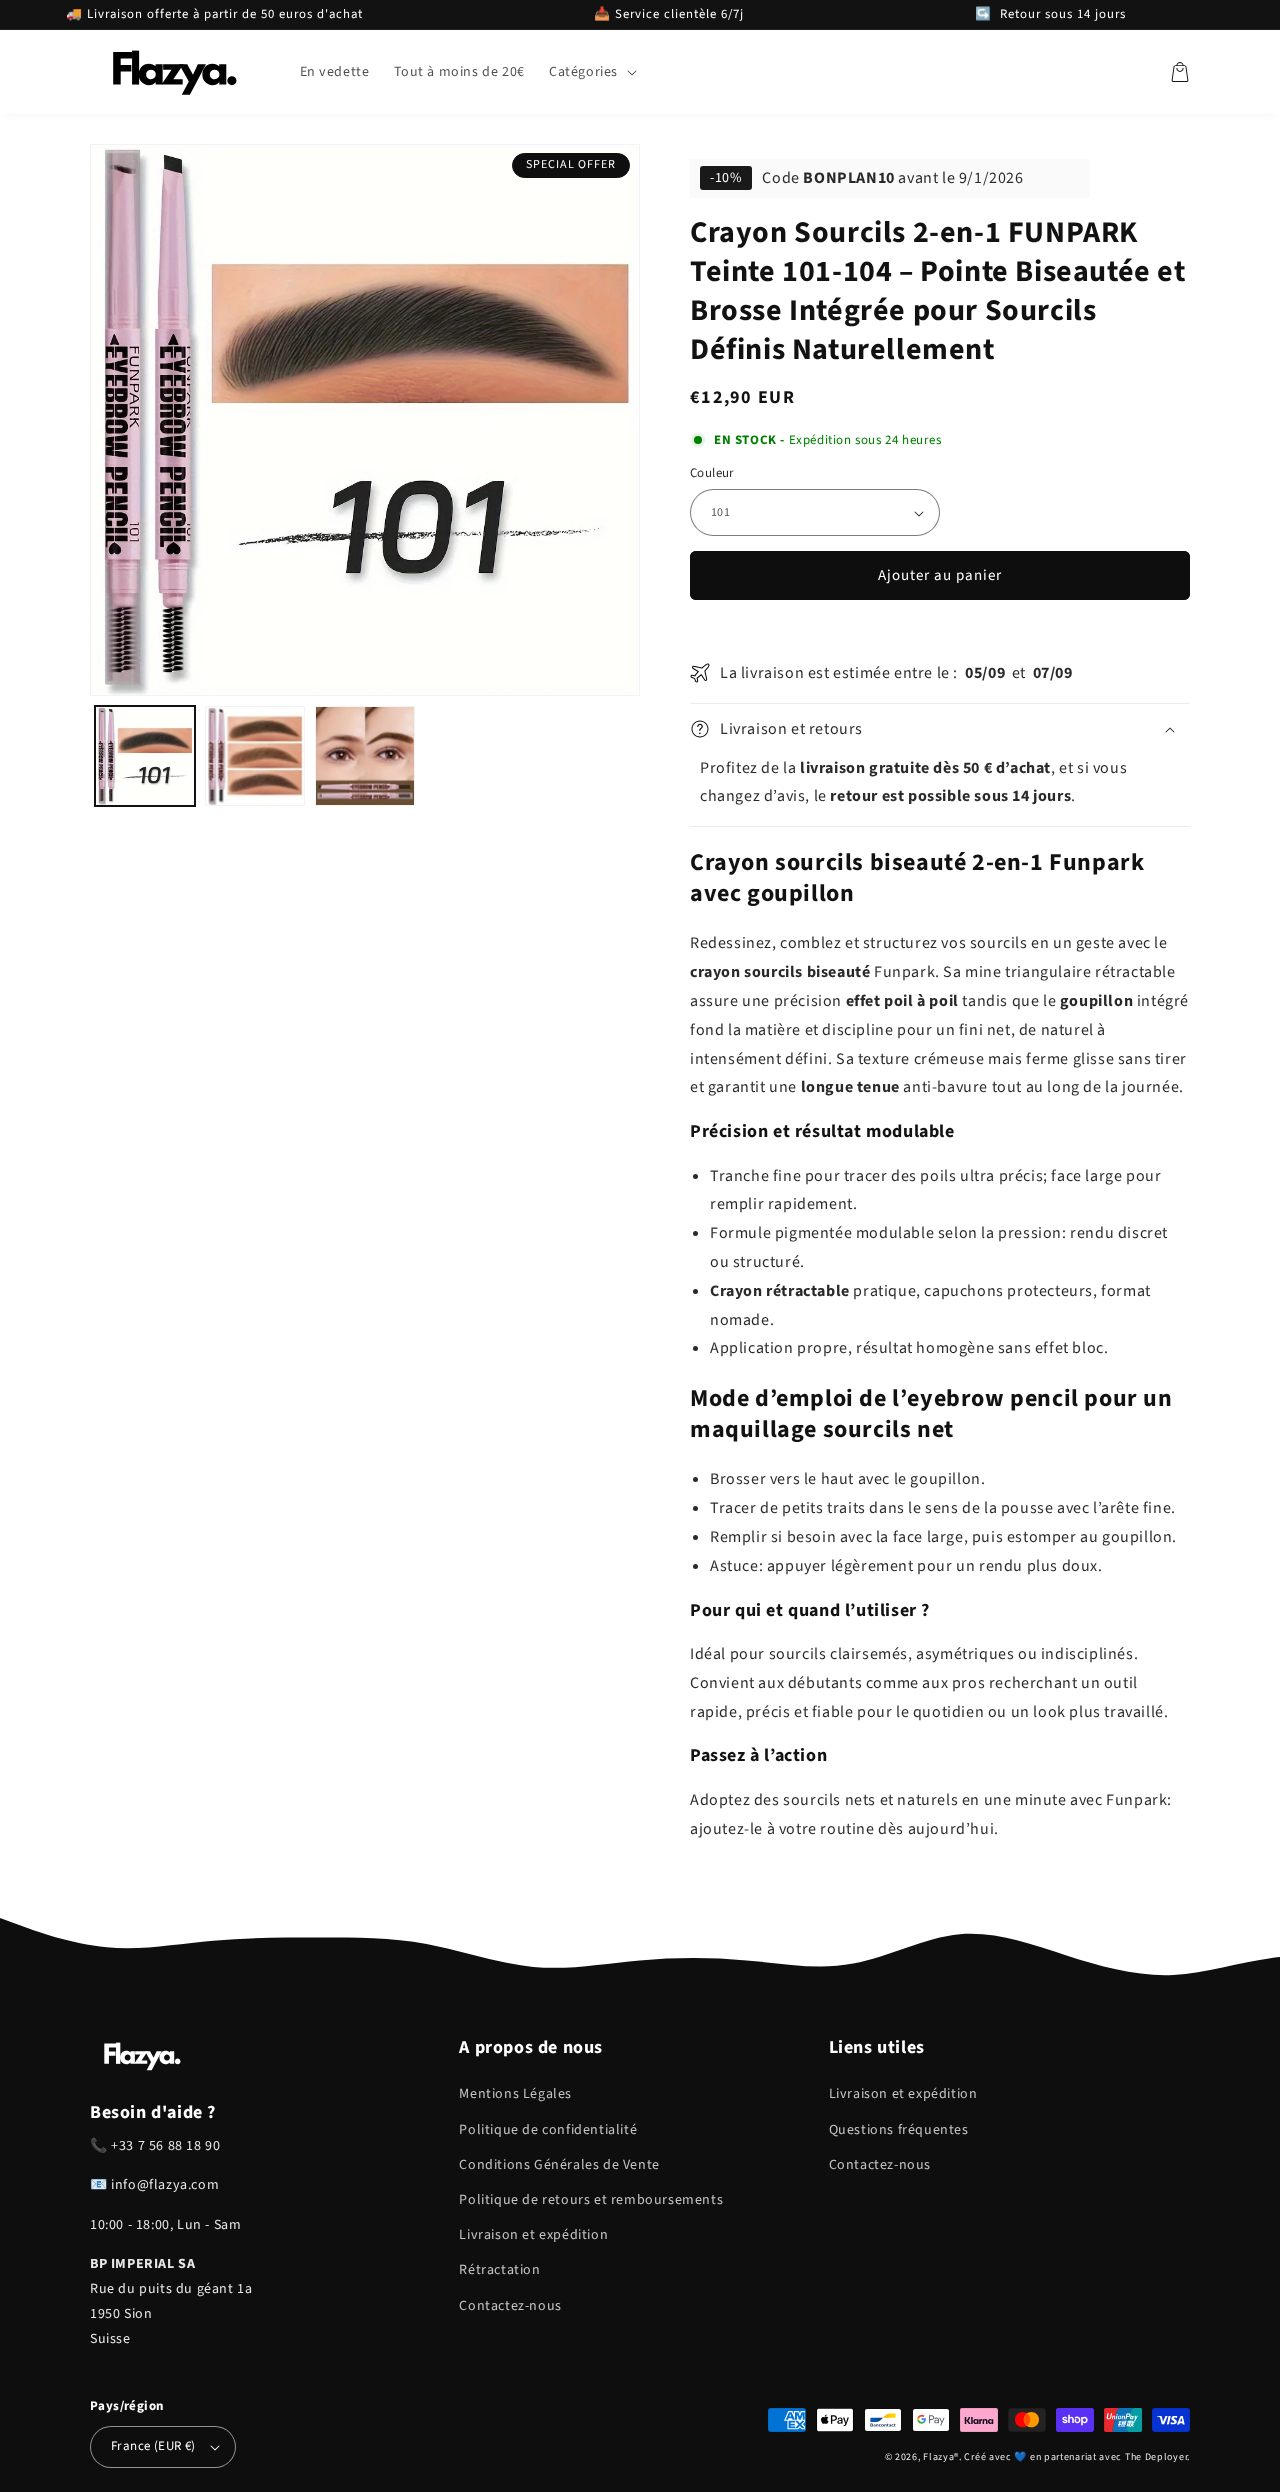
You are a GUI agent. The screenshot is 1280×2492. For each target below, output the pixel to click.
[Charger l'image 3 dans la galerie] (365, 756)
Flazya (938, 2457)
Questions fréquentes (899, 2130)
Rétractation (499, 2270)
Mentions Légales (515, 2094)
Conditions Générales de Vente (559, 2165)
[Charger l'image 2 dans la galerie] (255, 756)
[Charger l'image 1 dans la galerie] (145, 756)
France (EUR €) (153, 2446)
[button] (591, 72)
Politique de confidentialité (548, 2130)
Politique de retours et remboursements (591, 2200)
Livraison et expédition (533, 2235)
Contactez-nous (510, 2306)
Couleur (712, 473)
